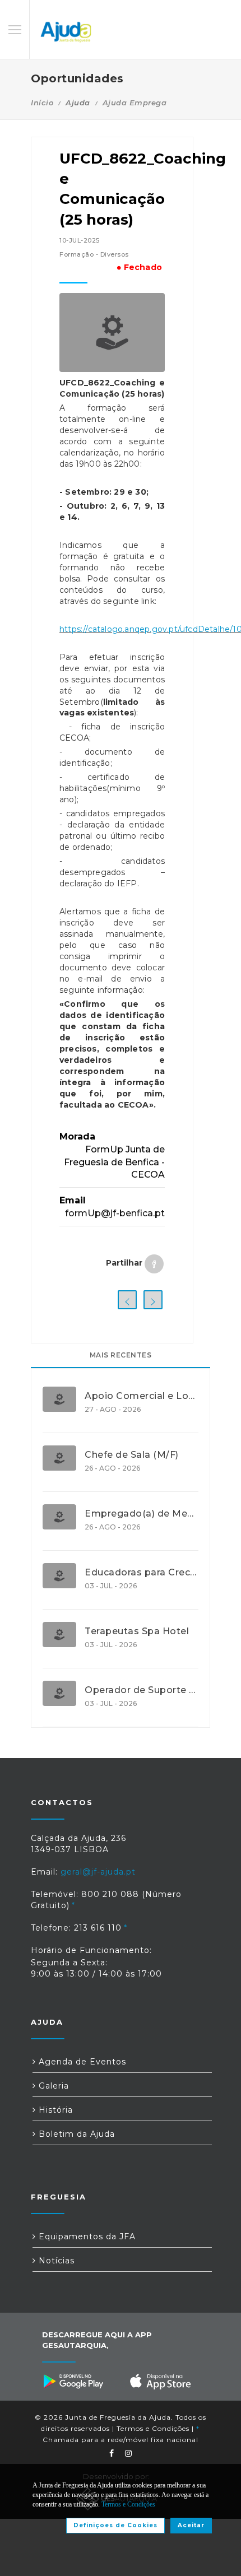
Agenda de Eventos (81, 2062)
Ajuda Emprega (135, 103)
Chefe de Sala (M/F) (132, 1455)
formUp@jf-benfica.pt (115, 1213)
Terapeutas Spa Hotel (137, 1631)
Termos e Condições (153, 2428)
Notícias (55, 2261)
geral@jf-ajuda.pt (98, 1872)
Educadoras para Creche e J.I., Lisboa (142, 1573)
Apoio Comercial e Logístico (142, 1396)
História (54, 2110)
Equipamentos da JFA (86, 2236)
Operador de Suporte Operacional (142, 1690)
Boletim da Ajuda (75, 2134)
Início (42, 103)
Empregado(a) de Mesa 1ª (142, 1514)
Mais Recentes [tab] (121, 1355)
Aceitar (191, 2525)
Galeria (52, 2086)
